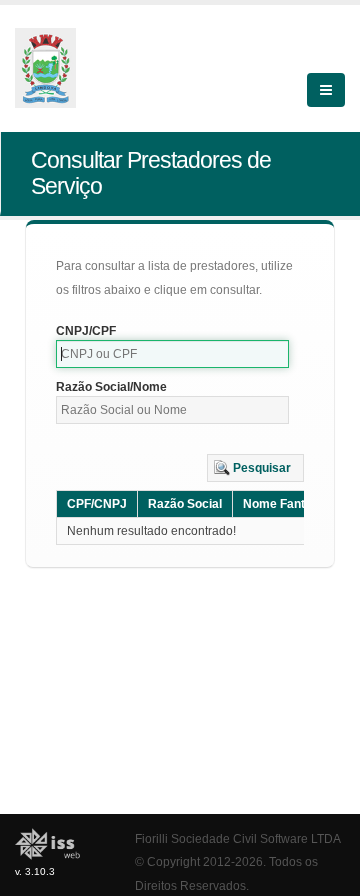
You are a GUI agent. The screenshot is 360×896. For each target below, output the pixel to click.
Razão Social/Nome (111, 387)
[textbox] (172, 354)
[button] (255, 468)
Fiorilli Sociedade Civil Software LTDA (238, 838)
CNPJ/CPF (86, 331)
